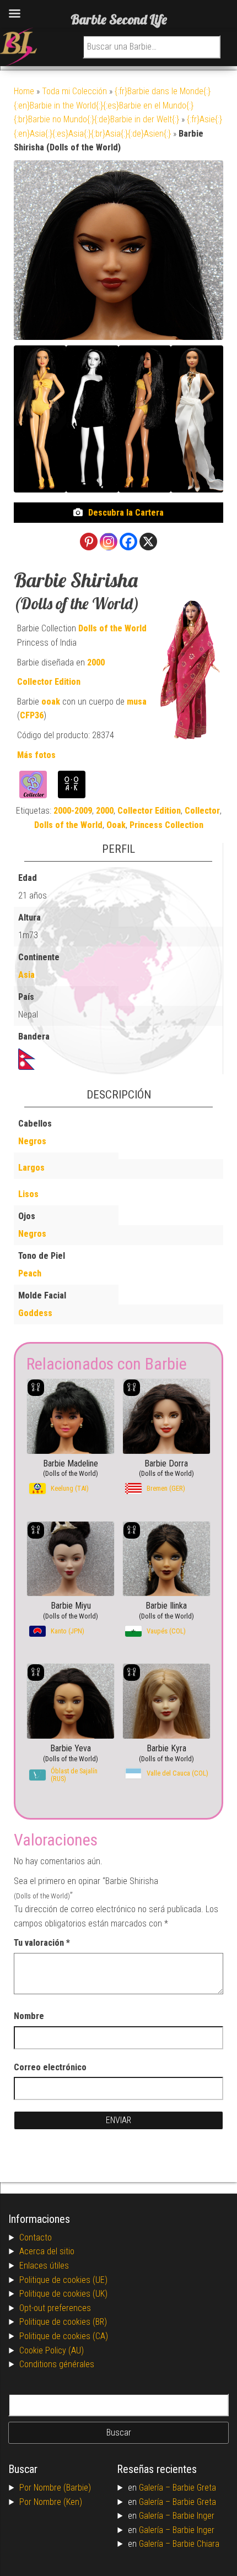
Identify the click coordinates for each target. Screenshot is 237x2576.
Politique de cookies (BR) (63, 2322)
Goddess (35, 1313)
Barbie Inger (193, 2516)
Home (24, 91)
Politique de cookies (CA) (64, 2336)
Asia (26, 975)
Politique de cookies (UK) (63, 2294)
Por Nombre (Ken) (51, 2502)
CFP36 (32, 715)
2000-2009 (73, 811)
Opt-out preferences (55, 2308)
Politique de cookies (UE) (63, 2280)
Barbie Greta (194, 2488)
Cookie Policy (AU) (52, 2350)
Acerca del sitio (47, 2251)
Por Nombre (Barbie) (55, 2488)
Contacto (36, 2237)
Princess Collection (166, 825)
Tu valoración (42, 1943)
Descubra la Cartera (126, 513)
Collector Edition (49, 682)
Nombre (29, 2016)
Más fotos (36, 755)
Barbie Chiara (196, 2544)
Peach (30, 1273)
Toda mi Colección (74, 91)
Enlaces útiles (44, 2266)
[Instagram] (109, 542)
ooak (51, 702)
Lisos (28, 1194)
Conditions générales (57, 2364)
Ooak (116, 825)
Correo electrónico (50, 2067)
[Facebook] (128, 542)
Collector (202, 811)
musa (137, 702)
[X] (148, 542)
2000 (96, 662)
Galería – (156, 2488)
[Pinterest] (89, 542)
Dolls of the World (112, 628)
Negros (32, 1141)
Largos (31, 1168)
